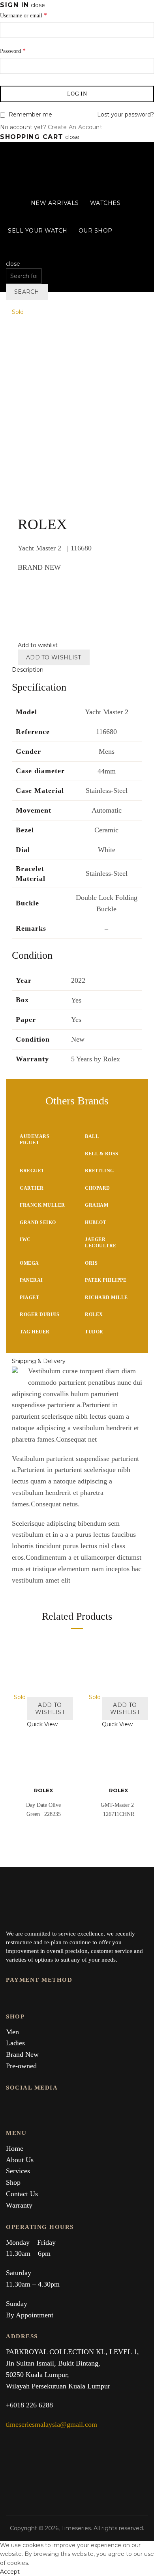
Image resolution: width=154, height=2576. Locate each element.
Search (27, 292)
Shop (13, 2182)
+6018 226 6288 (29, 2405)
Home (15, 2148)
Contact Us (22, 2194)
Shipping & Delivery (39, 1361)
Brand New (22, 2054)
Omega (29, 1263)
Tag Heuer (35, 1332)
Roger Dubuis (39, 1314)
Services (18, 2171)
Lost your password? (126, 115)
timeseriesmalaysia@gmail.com (52, 2424)
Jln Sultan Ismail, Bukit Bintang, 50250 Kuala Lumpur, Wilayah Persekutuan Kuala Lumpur (58, 2375)
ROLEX (43, 1790)
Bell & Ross (102, 1154)
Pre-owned (21, 2066)
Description (28, 670)
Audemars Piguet (35, 1140)
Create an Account (75, 127)
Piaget (29, 1297)
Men (12, 2032)
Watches (105, 203)
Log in (77, 94)
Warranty (19, 2205)
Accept (10, 2572)
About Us (20, 2160)
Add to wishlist (54, 657)
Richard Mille (106, 1297)
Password (13, 51)
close (38, 5)
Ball (92, 1136)
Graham (97, 1205)
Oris (91, 1263)
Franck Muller (42, 1205)
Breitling (100, 1171)
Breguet (32, 1171)
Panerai (31, 1280)
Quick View (42, 1724)
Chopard (98, 1188)
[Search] (8, 255)
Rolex (94, 1314)
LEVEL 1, (124, 2352)
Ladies (15, 2043)
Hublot (96, 1222)
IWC (25, 1239)
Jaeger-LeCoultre (101, 1243)
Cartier (32, 1188)
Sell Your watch (38, 231)
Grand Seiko (38, 1222)
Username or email (23, 15)
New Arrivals (55, 203)
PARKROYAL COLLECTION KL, (58, 2352)
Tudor (94, 1332)
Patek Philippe (106, 1280)
